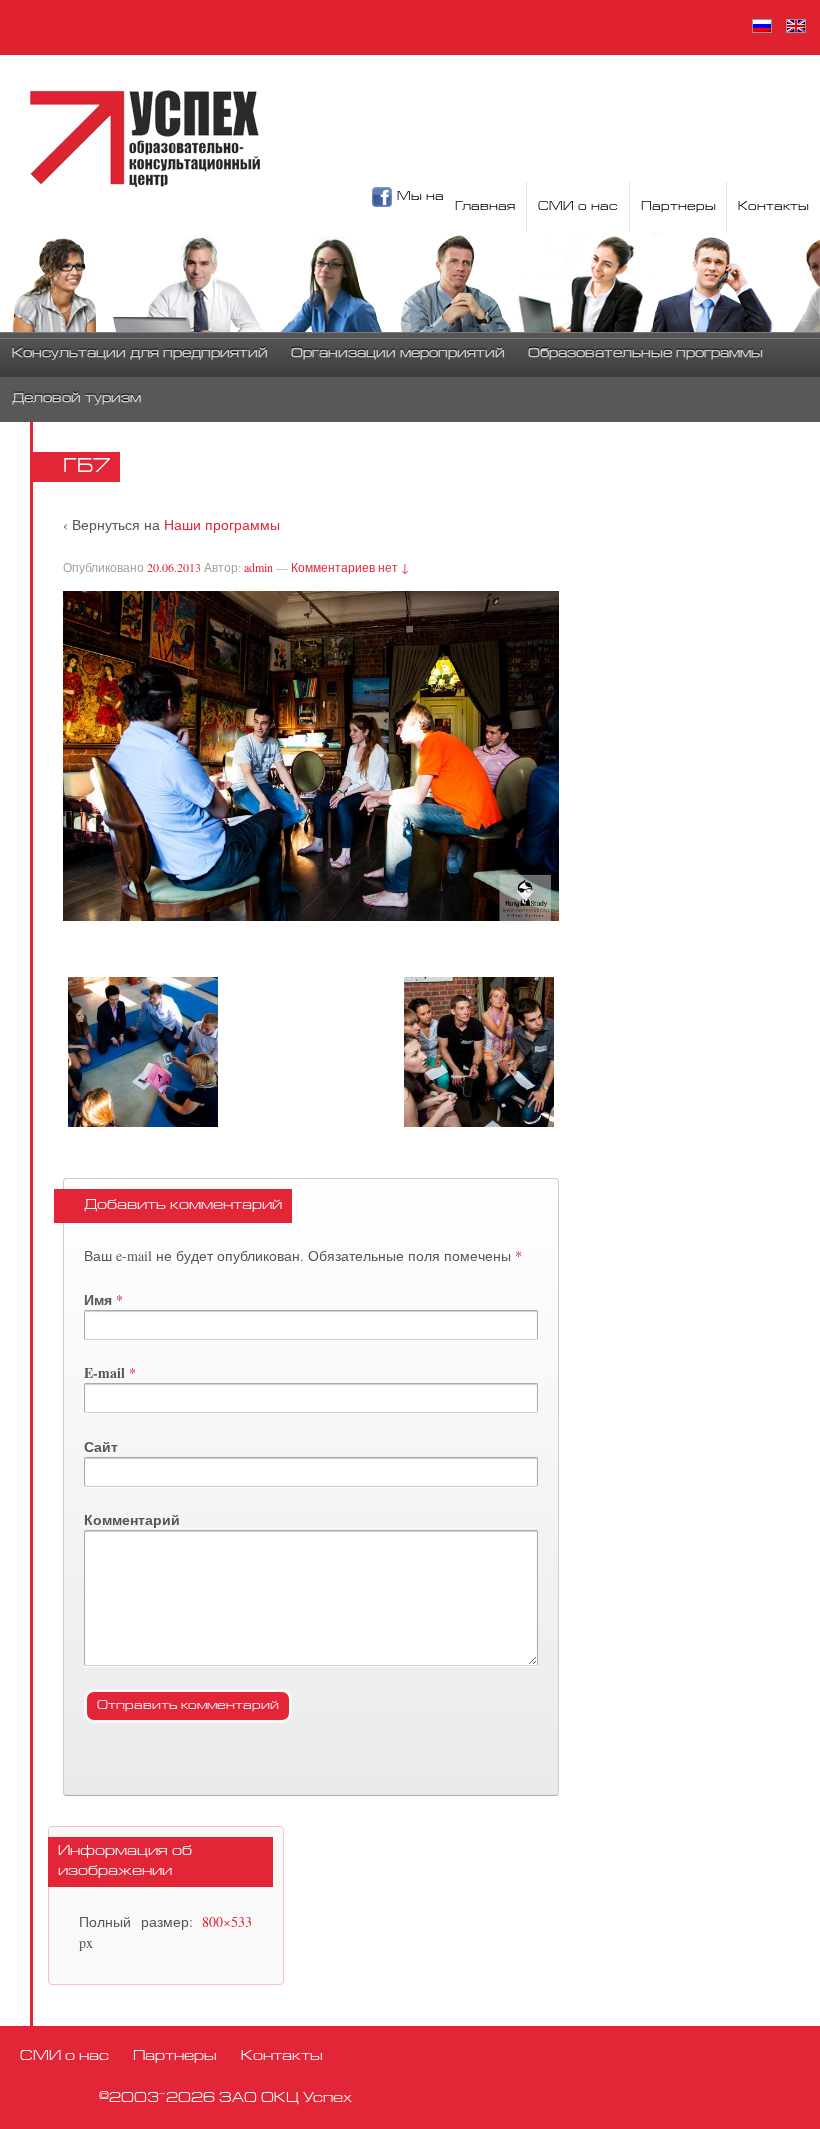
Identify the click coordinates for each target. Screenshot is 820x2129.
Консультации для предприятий (140, 354)
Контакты (773, 207)
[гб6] (143, 1052)
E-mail (104, 1372)
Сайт (101, 1446)
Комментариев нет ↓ (350, 567)
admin (258, 567)
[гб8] (479, 1052)
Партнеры (678, 207)
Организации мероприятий (398, 354)
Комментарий (132, 1519)
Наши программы (222, 524)
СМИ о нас (578, 207)
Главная (485, 207)
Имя (98, 1299)
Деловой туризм (76, 399)
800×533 (227, 1921)
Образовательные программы (645, 354)
